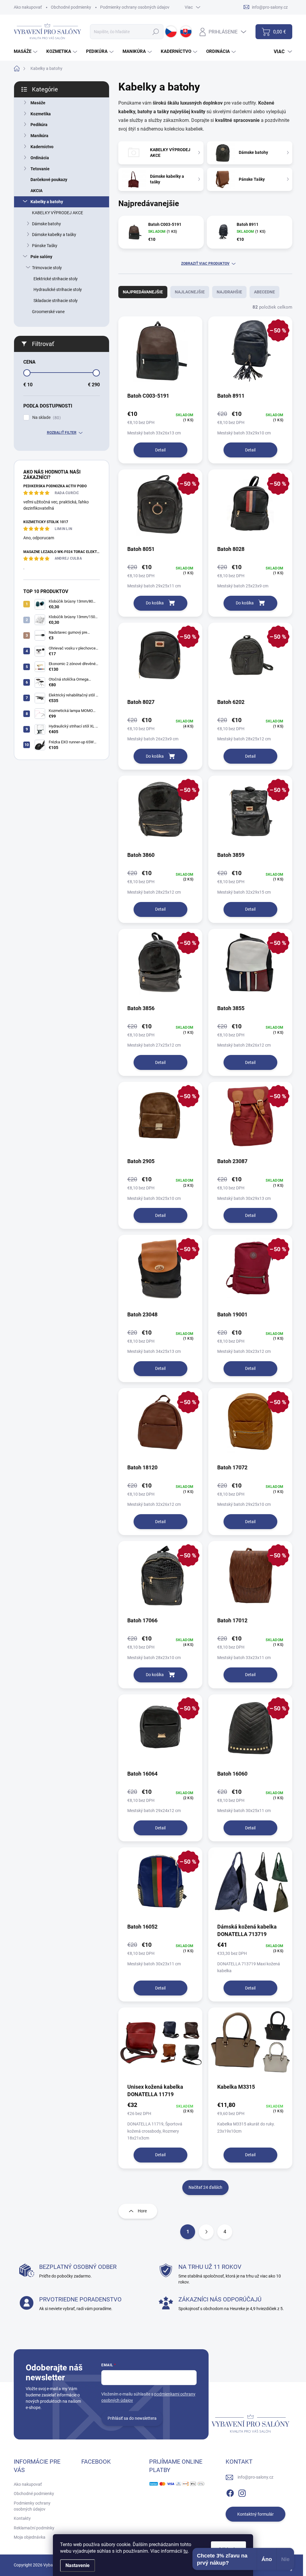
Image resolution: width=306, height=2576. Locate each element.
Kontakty (22, 2518)
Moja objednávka (30, 2537)
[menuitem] (26, 52)
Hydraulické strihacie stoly (58, 290)
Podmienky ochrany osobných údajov (135, 7)
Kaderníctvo (42, 147)
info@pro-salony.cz (255, 2477)
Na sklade (46, 418)
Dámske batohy (46, 224)
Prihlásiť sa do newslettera (132, 2418)
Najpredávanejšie (143, 292)
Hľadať (156, 32)
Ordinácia (40, 158)
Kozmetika (41, 114)
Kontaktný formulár (255, 2514)
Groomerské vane (48, 312)
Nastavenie (78, 2565)
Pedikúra (39, 125)
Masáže (38, 103)
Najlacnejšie (190, 292)
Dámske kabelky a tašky (54, 235)
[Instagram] (242, 2492)
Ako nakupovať (28, 7)
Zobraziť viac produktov (205, 264)
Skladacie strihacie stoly (56, 301)
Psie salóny (41, 257)
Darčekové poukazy (49, 180)
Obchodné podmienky (71, 7)
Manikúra (39, 136)
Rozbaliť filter (62, 433)
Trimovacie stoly (47, 268)
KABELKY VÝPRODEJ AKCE (58, 213)
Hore (142, 2211)
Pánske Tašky (45, 246)
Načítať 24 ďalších (205, 2187)
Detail (160, 450)
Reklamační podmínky (34, 2528)
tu (186, 2551)
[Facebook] (230, 2492)
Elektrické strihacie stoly (56, 279)
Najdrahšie (229, 292)
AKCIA (36, 191)
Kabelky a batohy (47, 202)
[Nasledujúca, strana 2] (206, 2232)
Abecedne (264, 292)
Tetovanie (40, 169)
